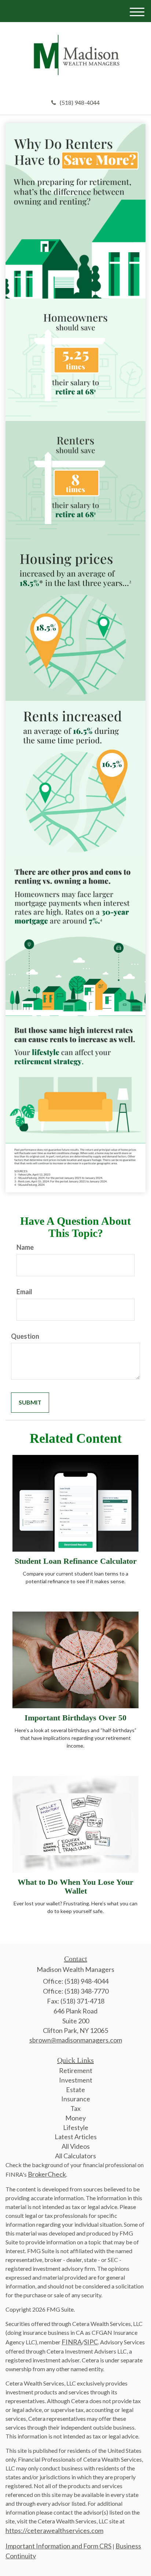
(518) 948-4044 (80, 102)
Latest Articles (76, 2137)
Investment (76, 2080)
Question (25, 1336)
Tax (75, 2108)
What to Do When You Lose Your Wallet (75, 1886)
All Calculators (75, 2156)
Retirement (76, 2070)
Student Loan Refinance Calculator (76, 1561)
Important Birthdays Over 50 (75, 1718)
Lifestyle (76, 2127)
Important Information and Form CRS (58, 2546)
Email (24, 1292)
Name (25, 1247)
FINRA (72, 2342)
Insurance (76, 2099)
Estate (75, 2090)
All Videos (76, 2146)
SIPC (91, 2342)
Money (75, 2118)
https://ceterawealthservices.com (54, 2530)
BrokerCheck (47, 2174)
